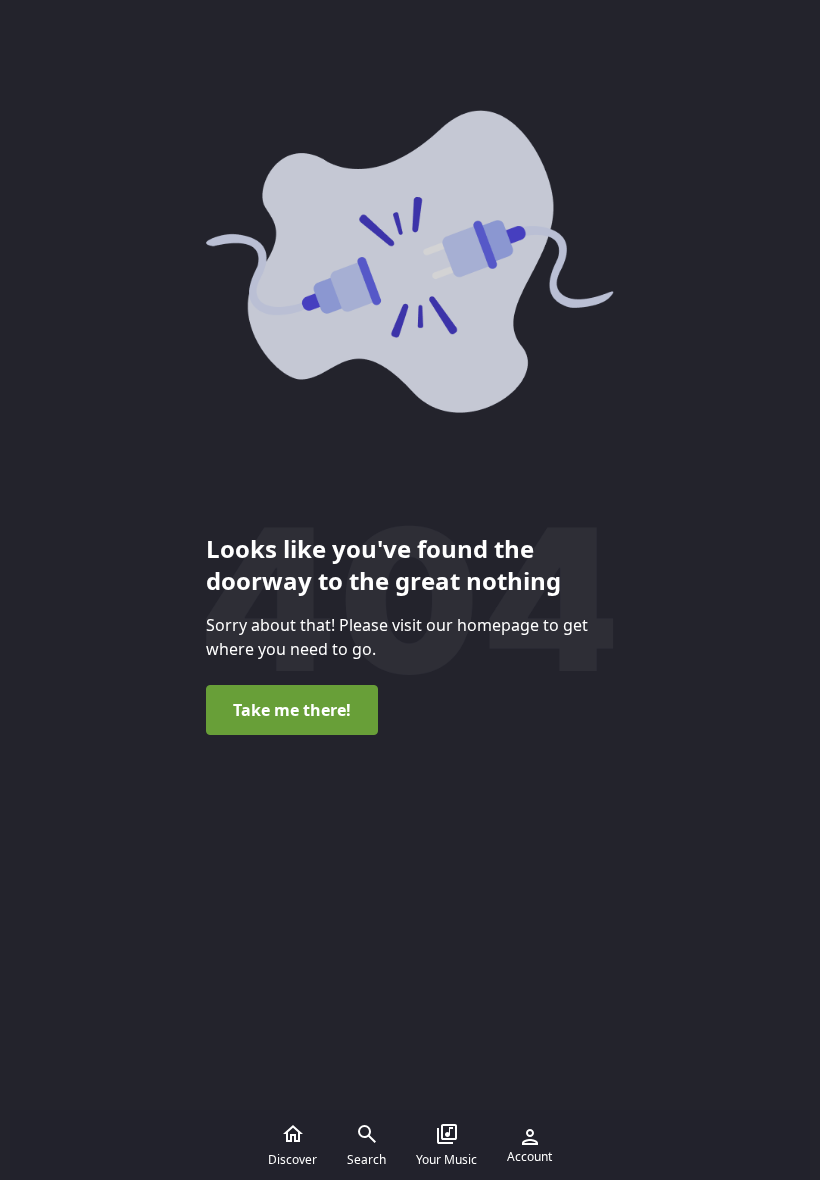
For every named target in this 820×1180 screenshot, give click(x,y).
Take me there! (292, 710)
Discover (292, 1159)
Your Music (446, 1159)
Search (366, 1159)
